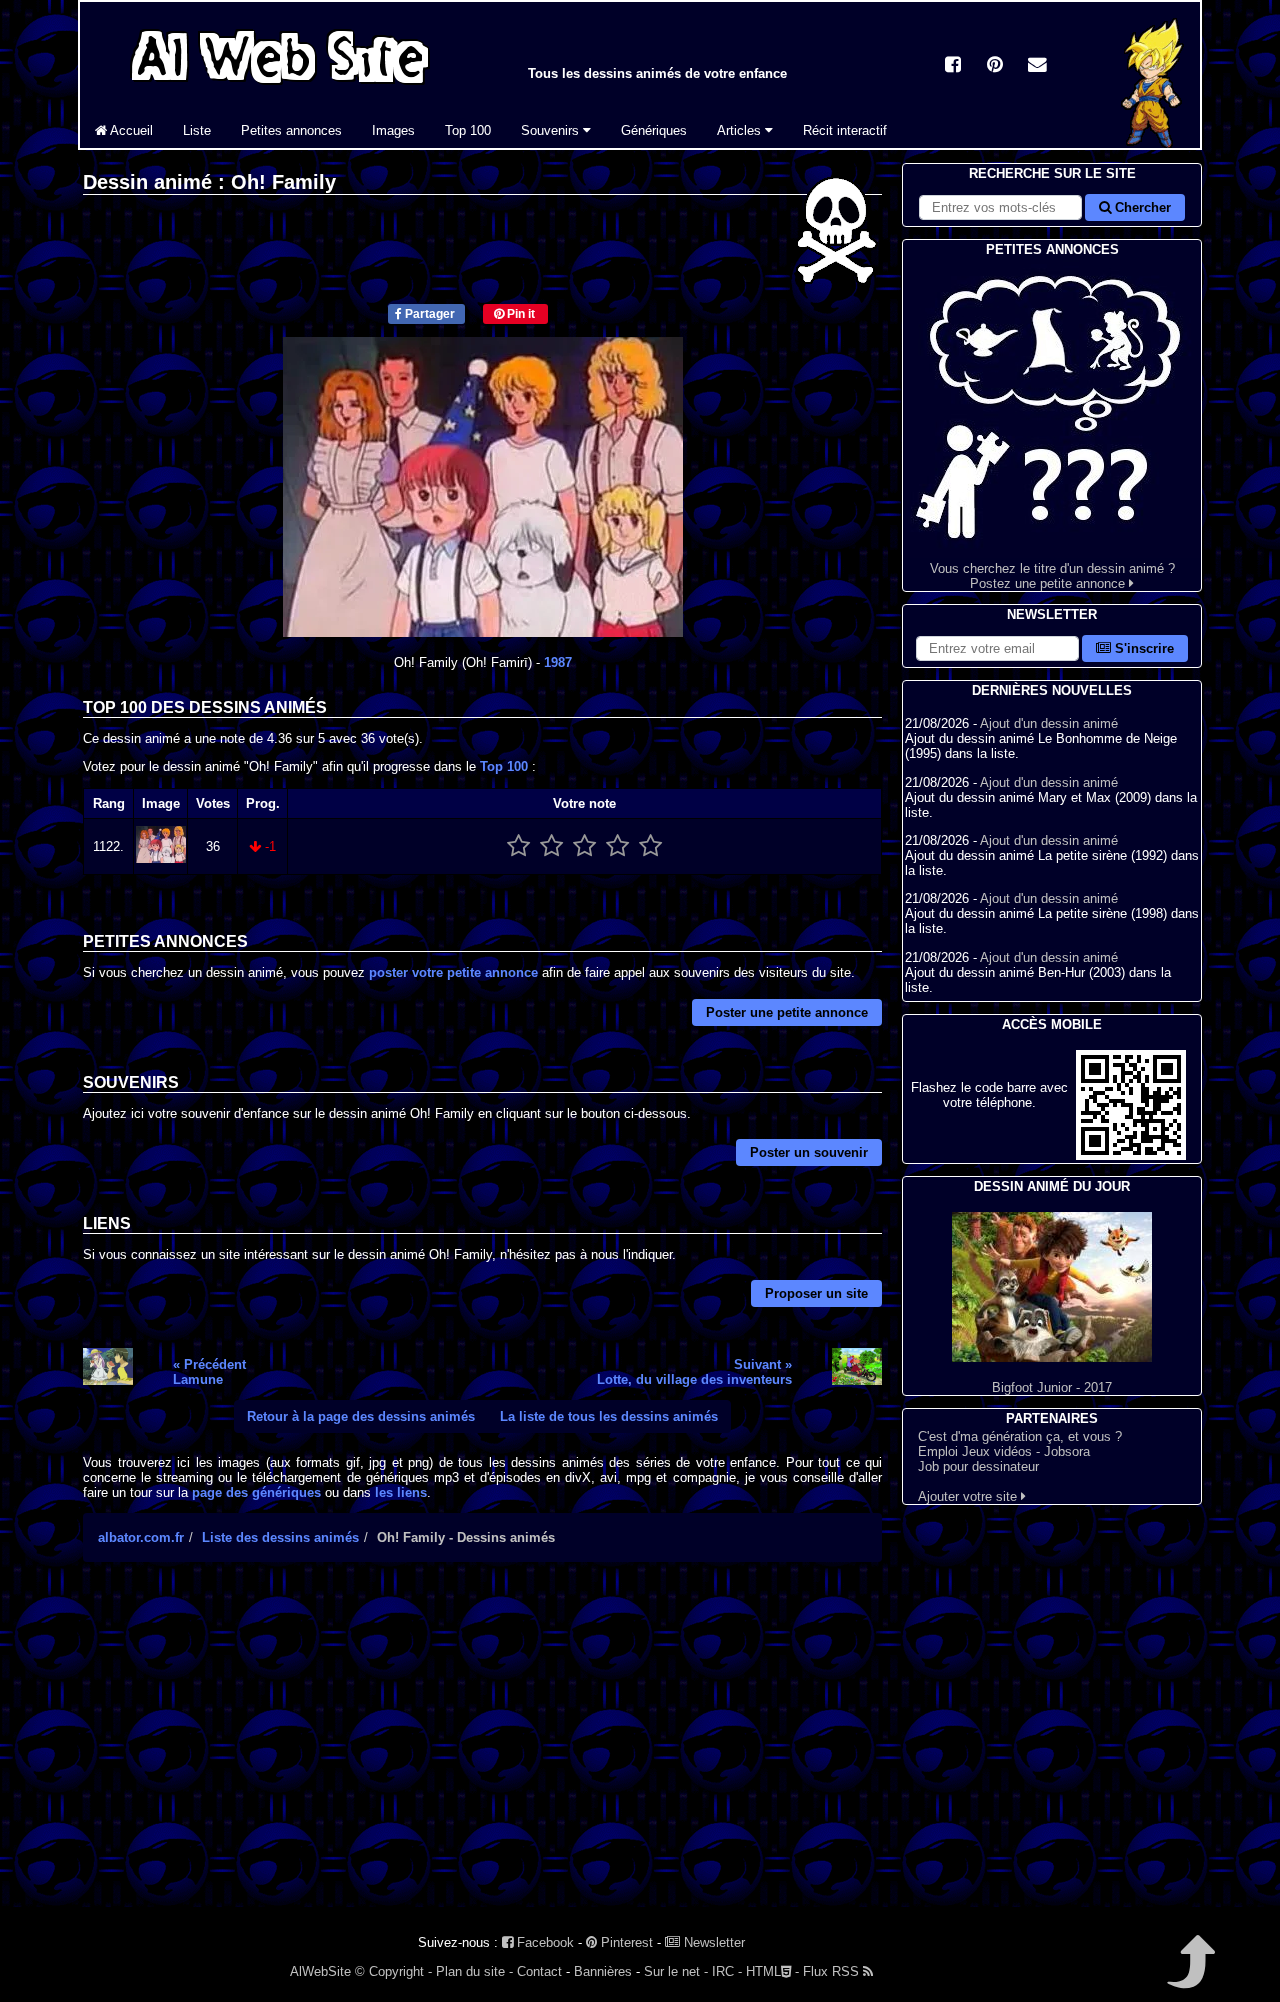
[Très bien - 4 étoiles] (617, 846)
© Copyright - (393, 1971)
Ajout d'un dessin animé (1049, 723)
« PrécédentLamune (209, 1372)
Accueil (130, 130)
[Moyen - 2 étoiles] (551, 846)
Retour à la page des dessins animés (361, 1416)
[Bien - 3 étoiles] (584, 846)
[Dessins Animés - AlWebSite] (1153, 143)
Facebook (543, 1942)
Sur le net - (676, 1971)
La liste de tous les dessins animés (609, 1416)
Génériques (654, 130)
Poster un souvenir (809, 1152)
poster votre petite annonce (453, 972)
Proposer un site (816, 1293)
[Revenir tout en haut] (1189, 1975)
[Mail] (1037, 66)
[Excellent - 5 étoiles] (650, 846)
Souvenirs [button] (552, 130)
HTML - (772, 1971)
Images (393, 130)
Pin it (519, 314)
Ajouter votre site (969, 1496)
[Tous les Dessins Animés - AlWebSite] (280, 87)
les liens (401, 1492)
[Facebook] (953, 66)
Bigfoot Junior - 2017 (1052, 1387)
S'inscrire (1142, 648)
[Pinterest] (995, 66)
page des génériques (256, 1492)
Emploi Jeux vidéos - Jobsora (1004, 1451)
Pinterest (625, 1942)
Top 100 (468, 130)
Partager (428, 314)
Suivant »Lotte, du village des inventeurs (694, 1372)
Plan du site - (474, 1971)
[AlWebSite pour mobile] (1131, 1155)
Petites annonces (291, 130)
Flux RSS (833, 1971)
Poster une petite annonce (787, 1012)
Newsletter (712, 1942)
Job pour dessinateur (978, 1466)
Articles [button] (741, 130)
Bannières (603, 1971)
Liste (197, 130)
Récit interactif (845, 130)
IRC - (727, 1971)
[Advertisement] (482, 1752)
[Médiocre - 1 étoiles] (518, 846)
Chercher (1141, 207)
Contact (539, 1971)
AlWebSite (320, 1971)
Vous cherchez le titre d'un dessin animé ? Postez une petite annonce (1052, 576)
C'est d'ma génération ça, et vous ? (1020, 1436)
